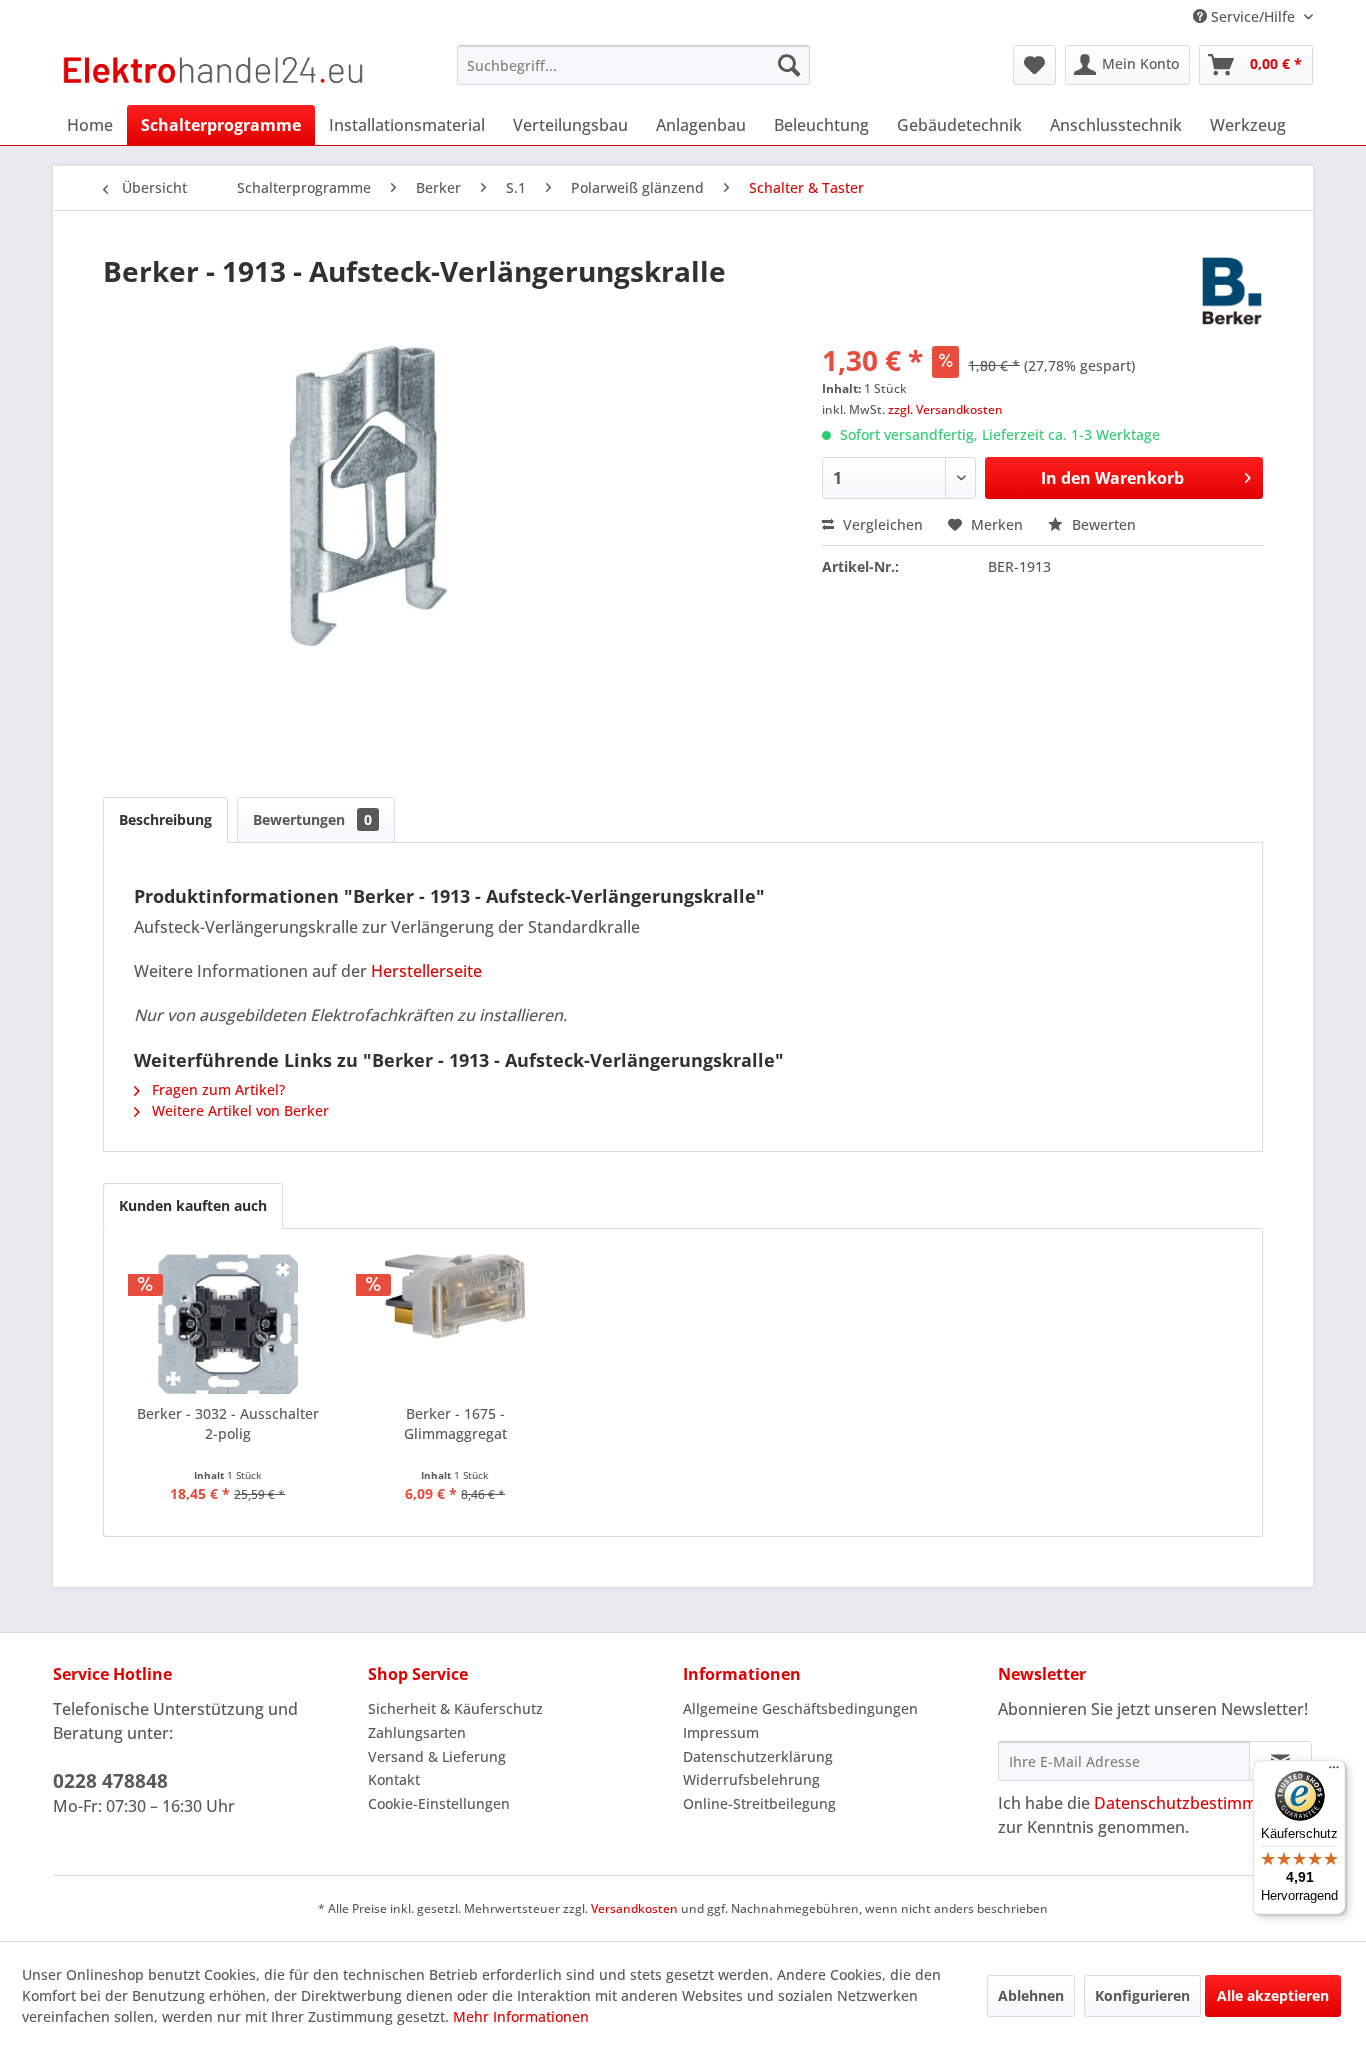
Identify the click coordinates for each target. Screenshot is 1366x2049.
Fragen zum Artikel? (216, 1089)
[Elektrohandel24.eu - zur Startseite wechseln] (213, 70)
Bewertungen (312, 819)
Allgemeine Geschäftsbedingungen (800, 1708)
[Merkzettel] (1034, 65)
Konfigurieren (1142, 1995)
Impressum (721, 1732)
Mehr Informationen (521, 2016)
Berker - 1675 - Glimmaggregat (455, 1423)
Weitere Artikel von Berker (238, 1110)
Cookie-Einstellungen (439, 1803)
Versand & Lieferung (437, 1756)
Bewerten (1102, 524)
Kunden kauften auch (193, 1205)
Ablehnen (1031, 1995)
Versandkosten (634, 1908)
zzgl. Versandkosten (945, 409)
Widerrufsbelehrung (751, 1779)
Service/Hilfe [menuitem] (1253, 16)
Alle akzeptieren (1273, 1995)
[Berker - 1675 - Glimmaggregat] (456, 1324)
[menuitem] (633, 65)
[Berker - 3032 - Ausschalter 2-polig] (228, 1324)
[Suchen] (789, 65)
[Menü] (1334, 1772)
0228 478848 (110, 1781)
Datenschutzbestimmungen (1199, 1803)
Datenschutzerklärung (758, 1756)
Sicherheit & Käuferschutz (455, 1708)
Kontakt (394, 1779)
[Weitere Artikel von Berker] (1232, 291)
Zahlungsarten (417, 1732)
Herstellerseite (426, 971)
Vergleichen (881, 524)
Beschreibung (165, 819)
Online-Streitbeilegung (759, 1803)
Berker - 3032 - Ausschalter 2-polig (228, 1423)
